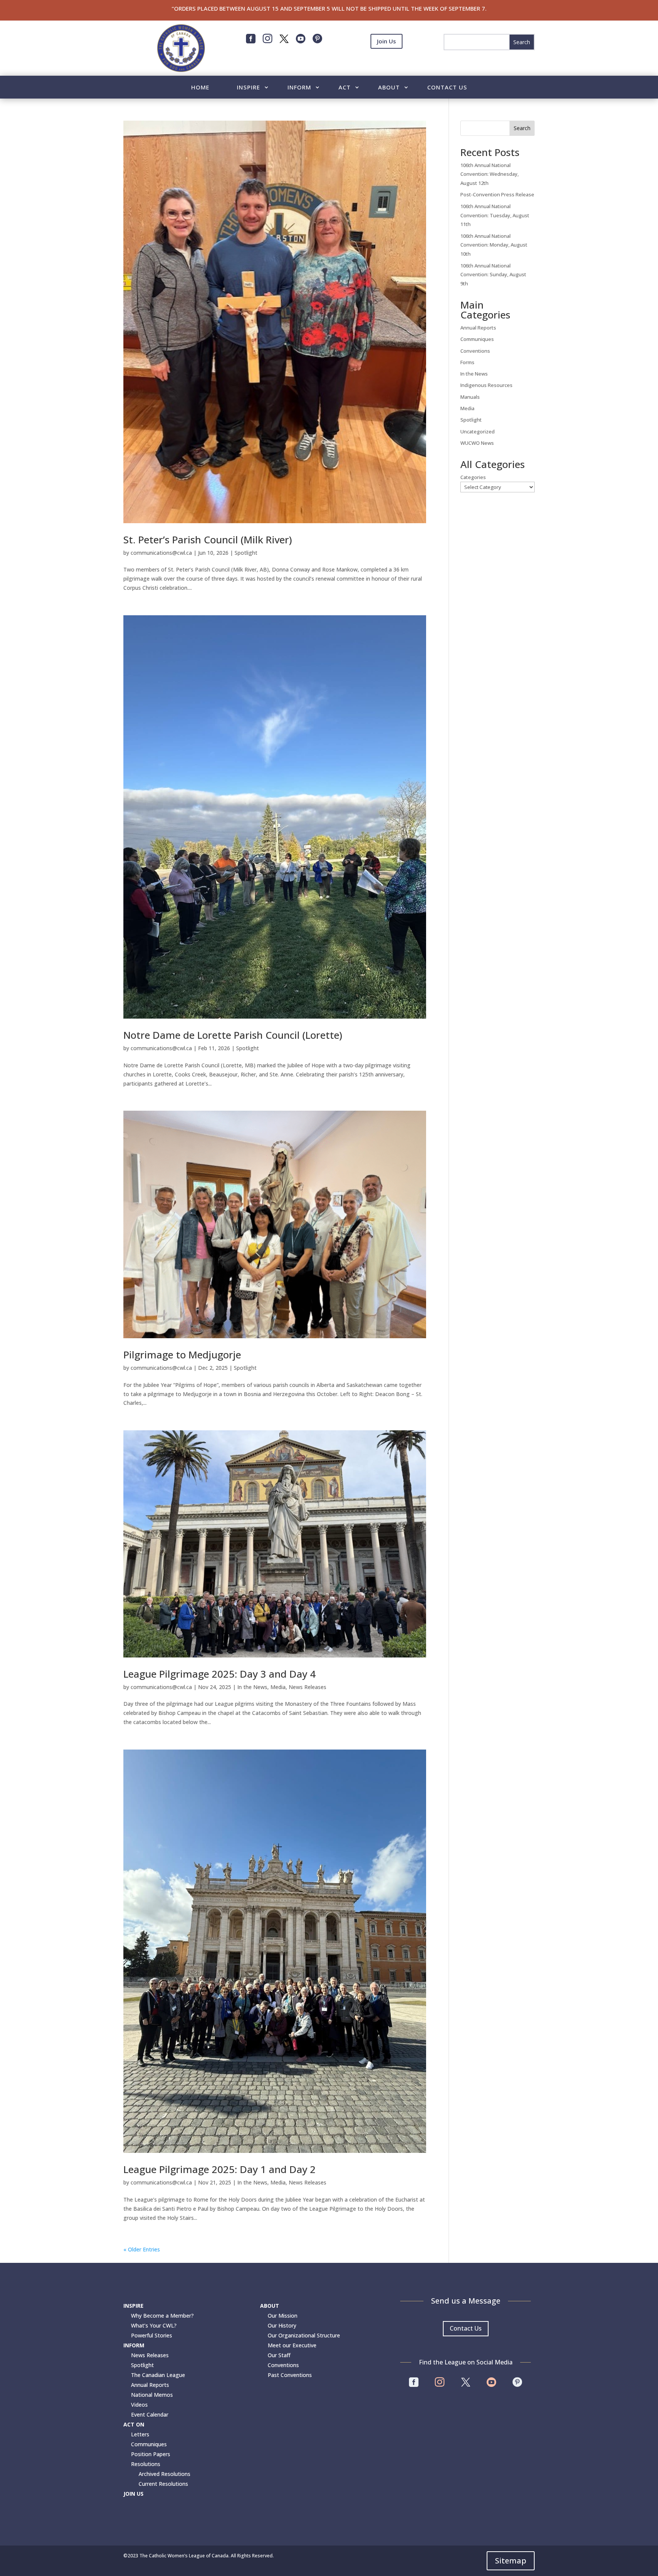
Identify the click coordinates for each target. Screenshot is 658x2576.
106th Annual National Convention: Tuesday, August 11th (495, 215)
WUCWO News (477, 443)
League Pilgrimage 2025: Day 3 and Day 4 (220, 1674)
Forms (467, 362)
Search (522, 128)
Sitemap (511, 2561)
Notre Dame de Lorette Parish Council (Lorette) (233, 1035)
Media (278, 1687)
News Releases (307, 1687)
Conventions (475, 351)
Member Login (386, 60)
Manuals (470, 397)
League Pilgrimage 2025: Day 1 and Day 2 (220, 2169)
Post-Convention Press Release (497, 194)
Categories (473, 477)
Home (200, 88)
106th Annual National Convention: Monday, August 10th (494, 245)
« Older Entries (142, 2249)
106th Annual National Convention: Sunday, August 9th (493, 275)
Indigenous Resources (486, 385)
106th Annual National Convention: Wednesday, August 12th (490, 174)
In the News (252, 1687)
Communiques (477, 339)
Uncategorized (478, 431)
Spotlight (246, 553)
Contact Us (447, 88)
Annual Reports (478, 328)
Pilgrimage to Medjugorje (182, 1355)
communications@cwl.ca (161, 553)
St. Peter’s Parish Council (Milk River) (208, 540)
